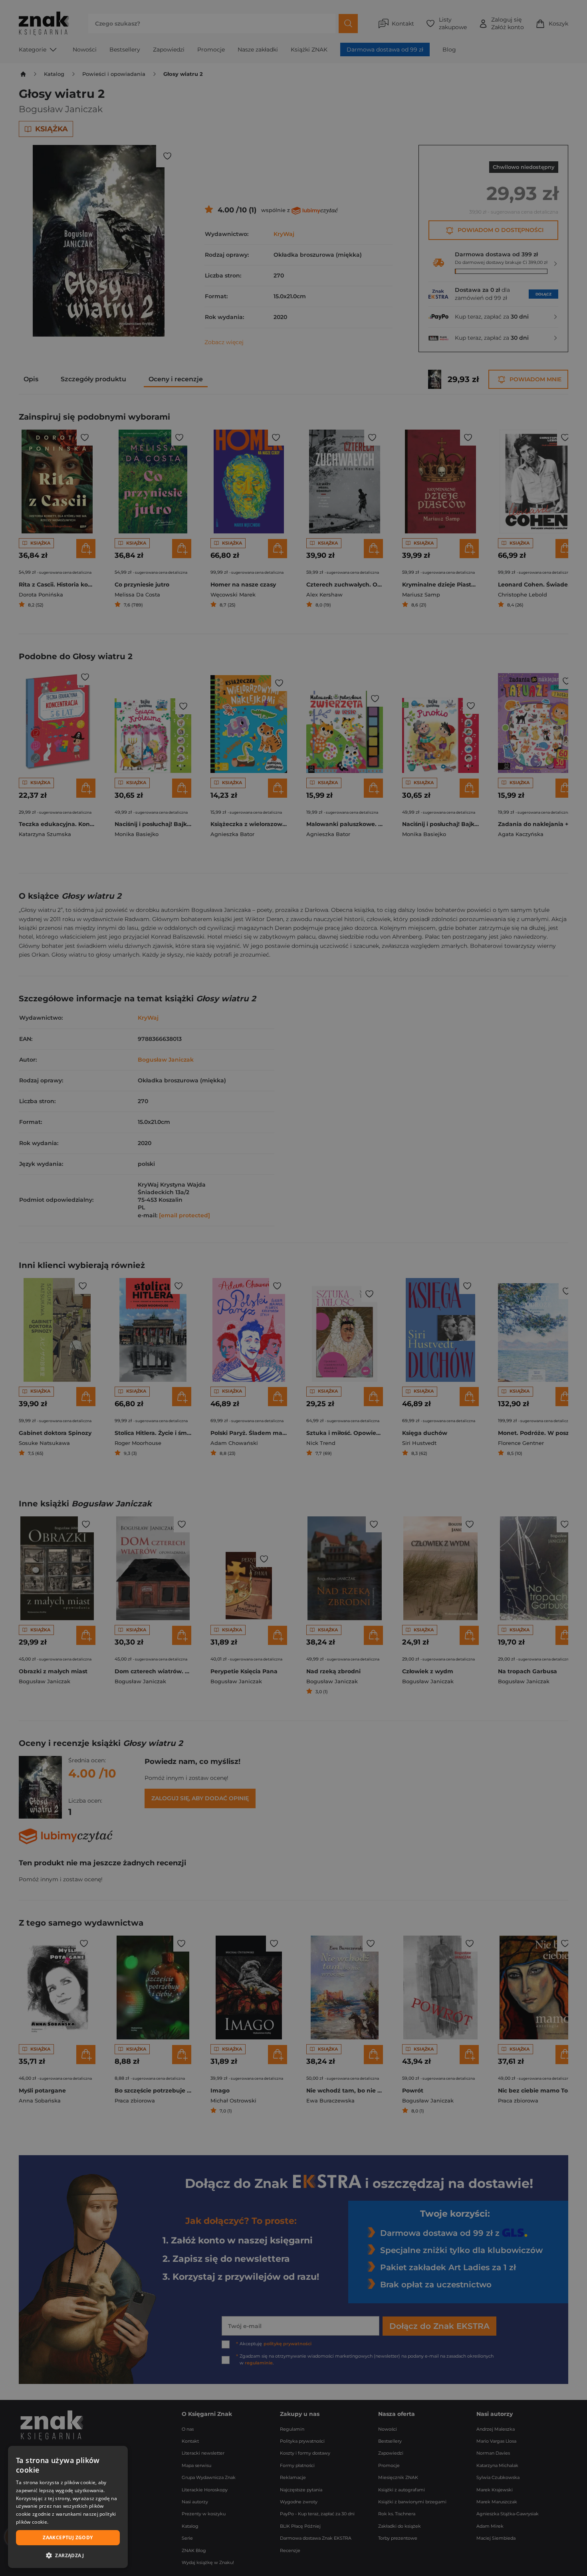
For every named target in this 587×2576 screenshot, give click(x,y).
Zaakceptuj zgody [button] (68, 2537)
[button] (68, 2555)
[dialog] (68, 2507)
